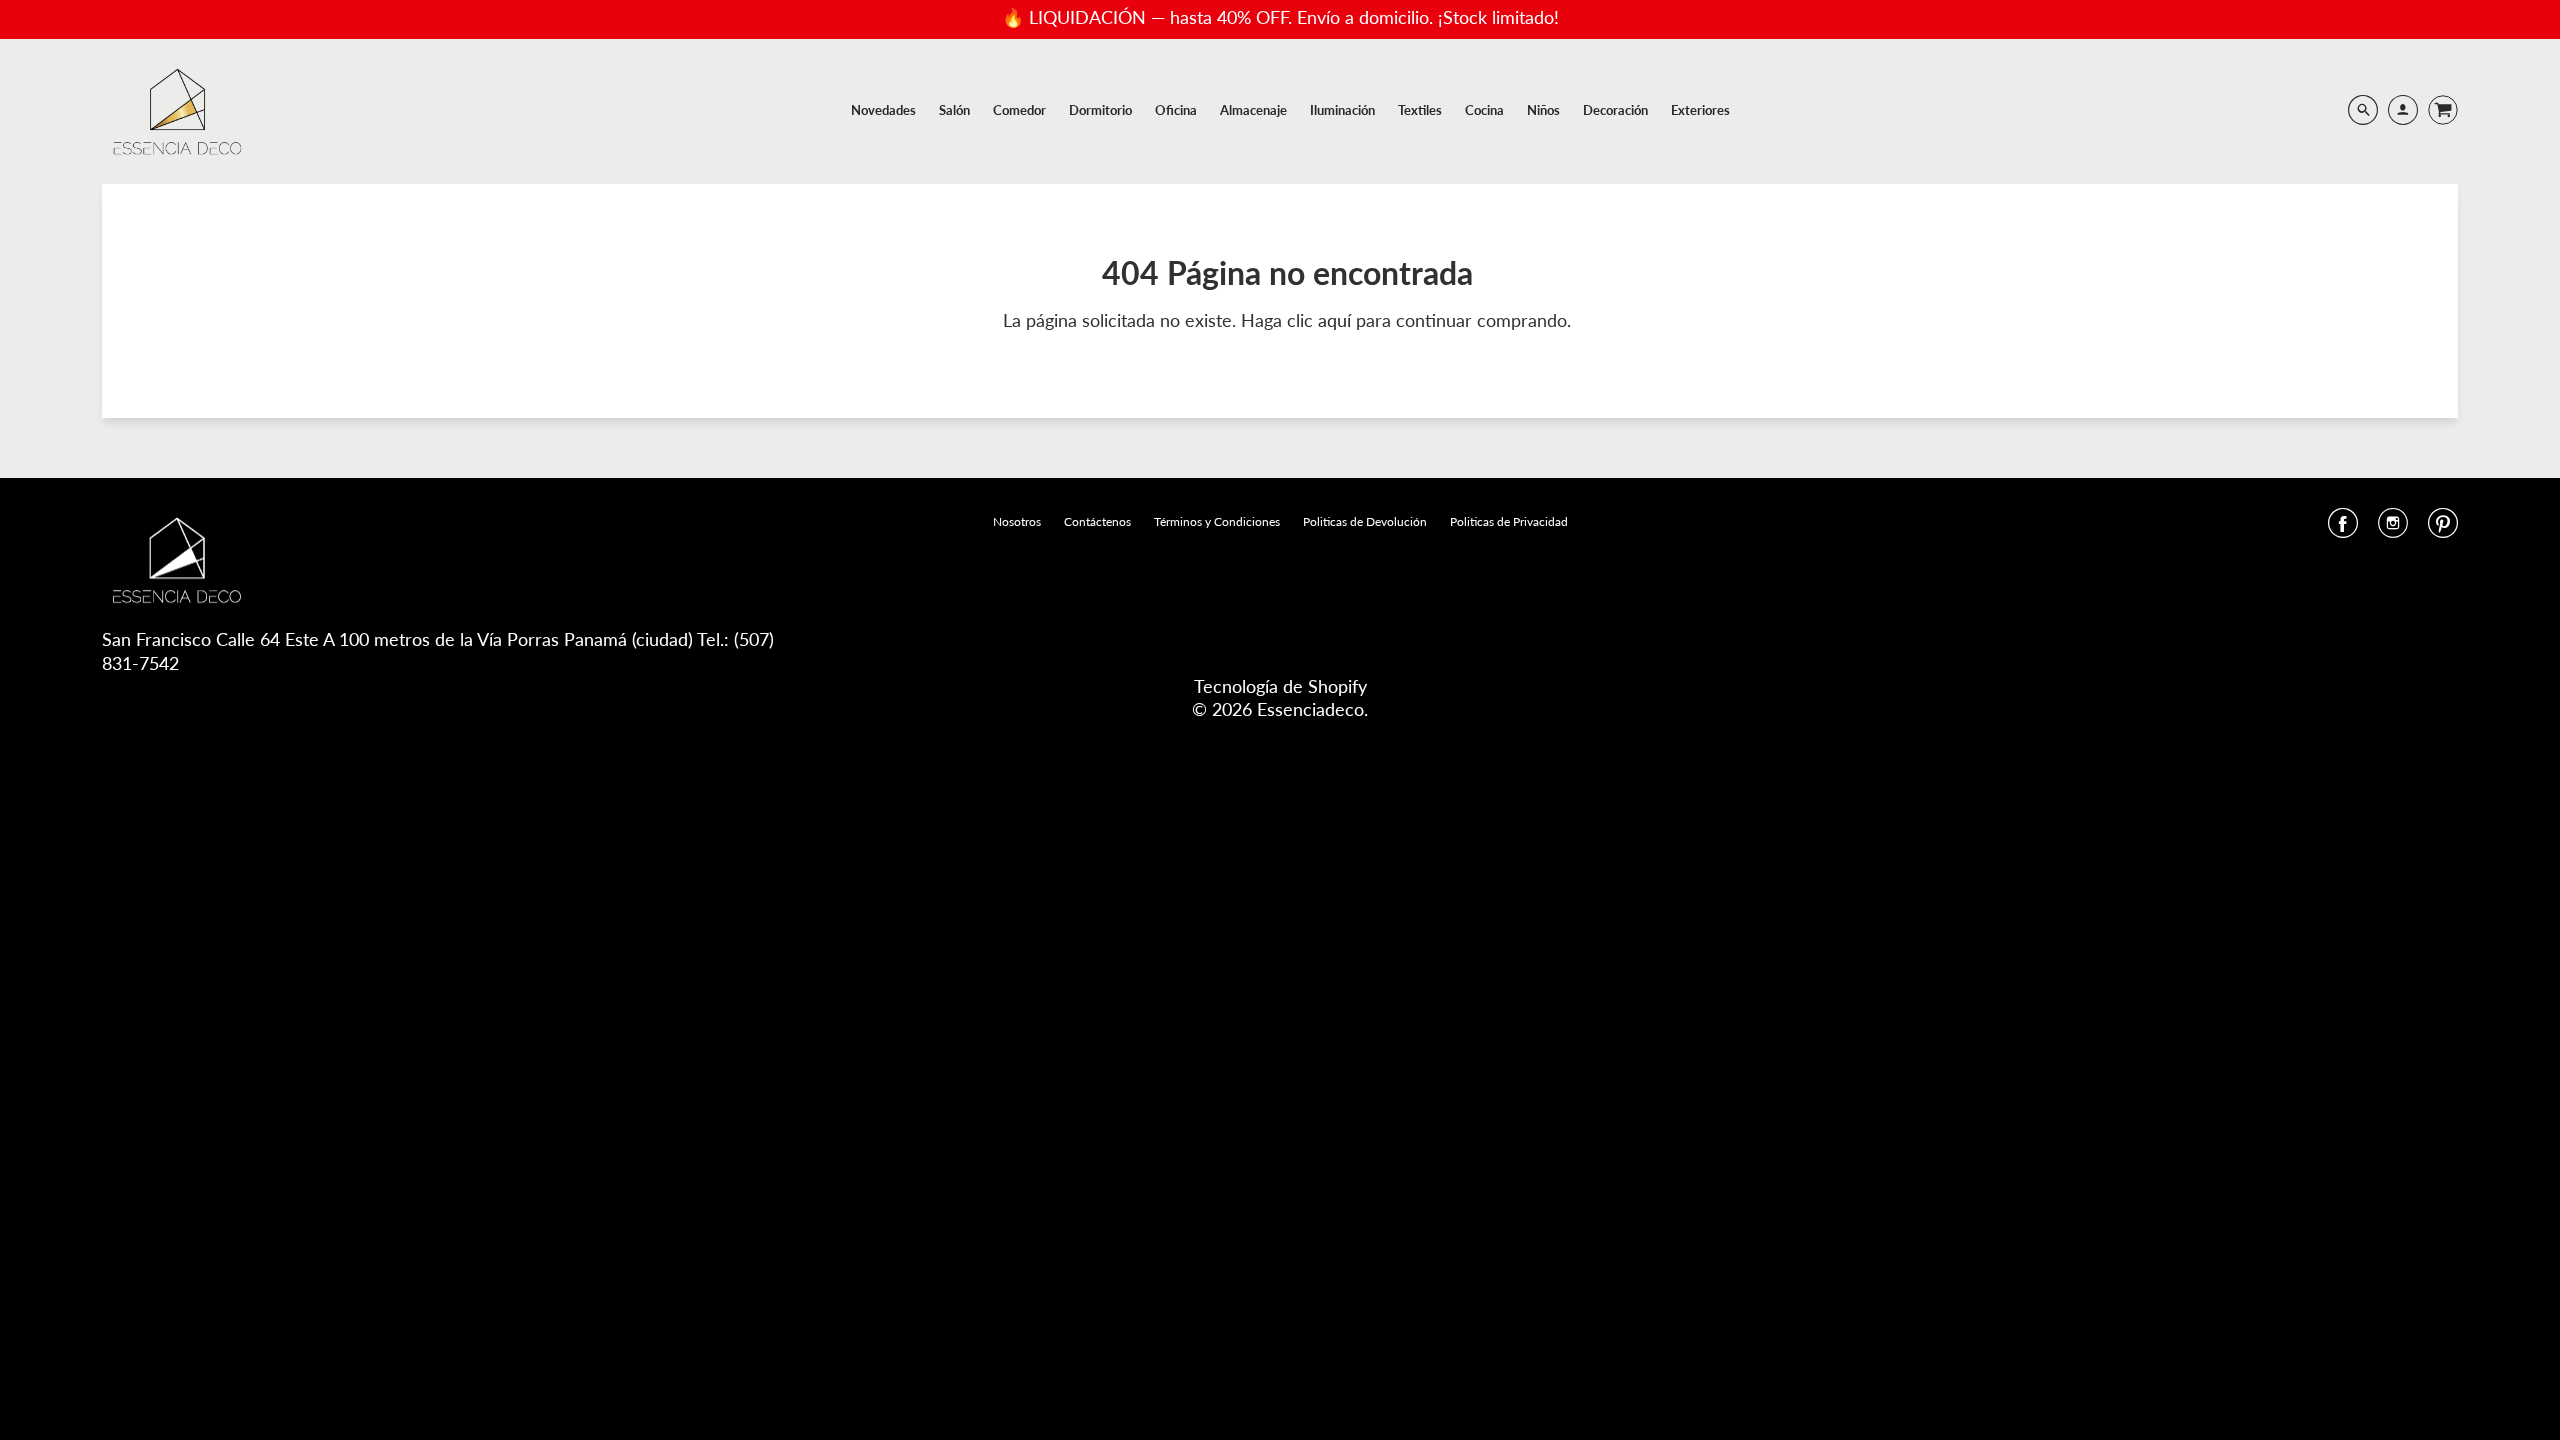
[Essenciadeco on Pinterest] (2443, 529)
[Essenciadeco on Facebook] (2343, 529)
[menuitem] (883, 110)
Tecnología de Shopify (1280, 686)
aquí (1337, 320)
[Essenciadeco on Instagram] (2393, 529)
